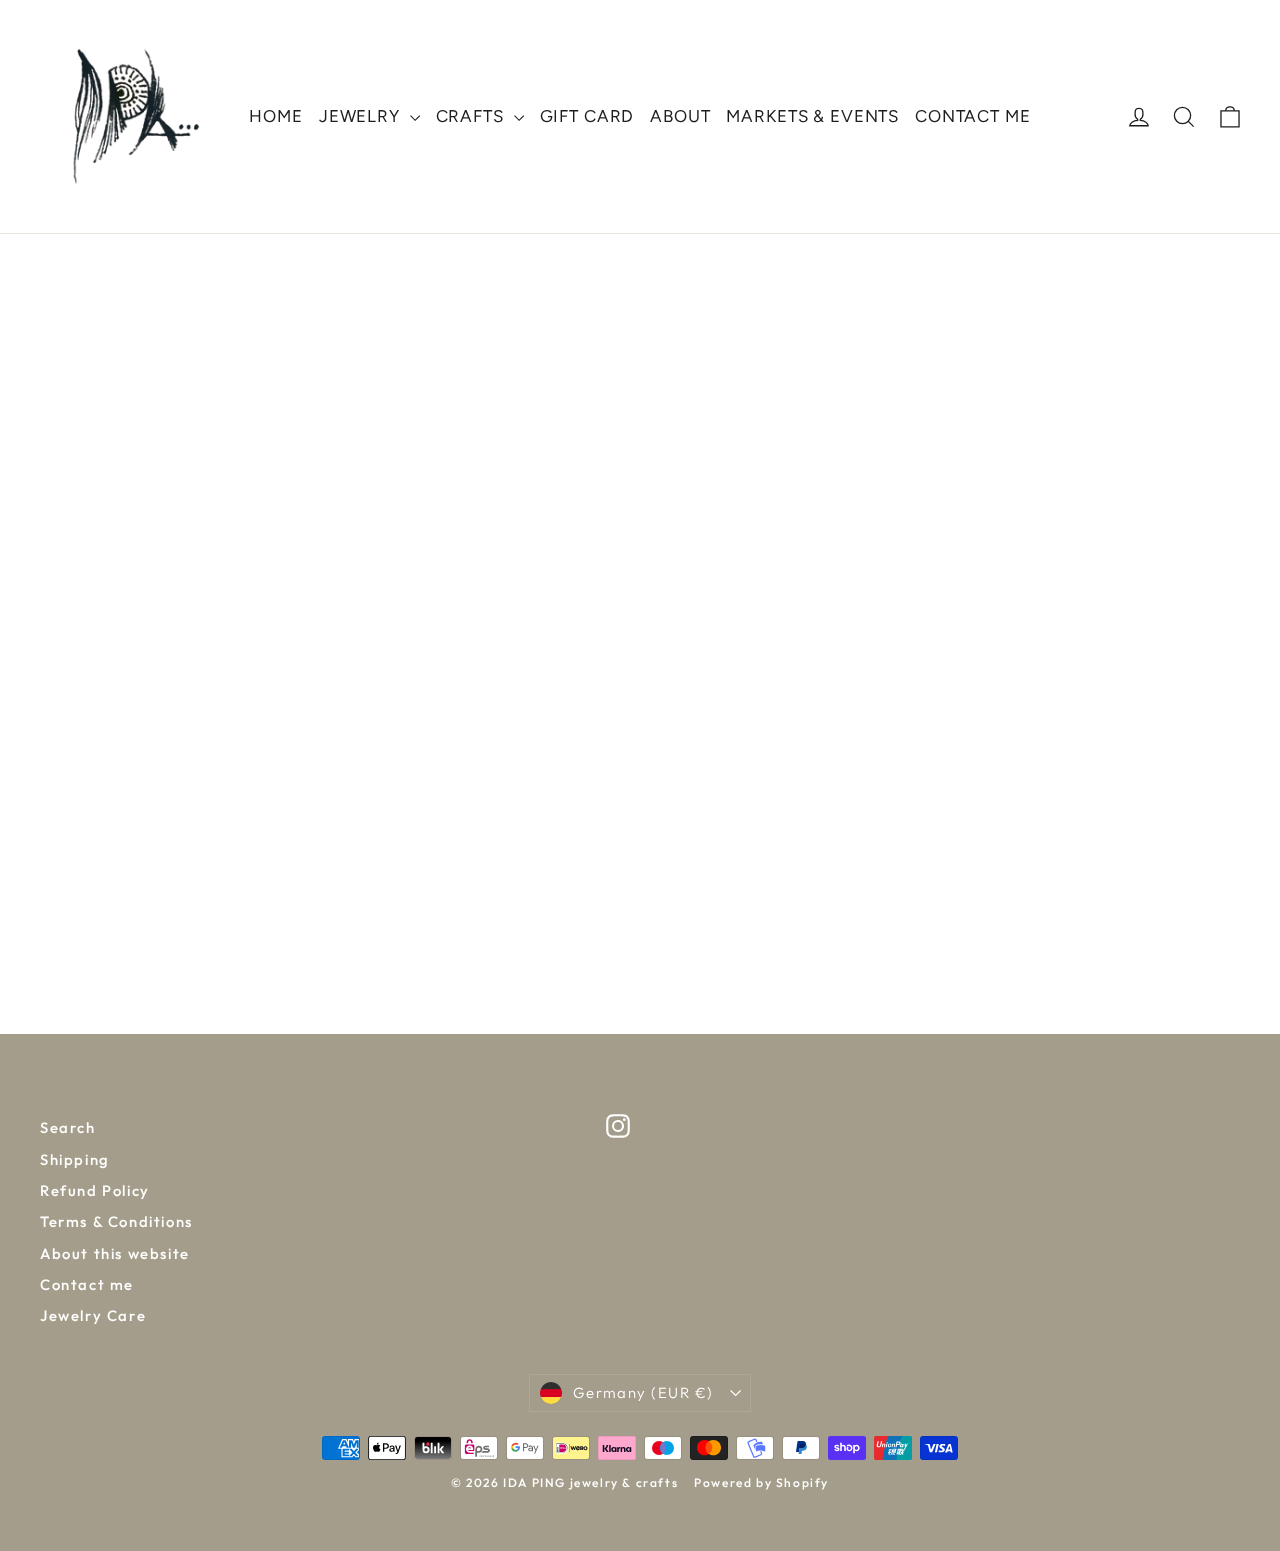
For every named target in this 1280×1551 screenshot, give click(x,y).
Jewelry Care (93, 1315)
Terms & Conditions (116, 1221)
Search (68, 1127)
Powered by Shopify (761, 1482)
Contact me (87, 1284)
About (680, 116)
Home (275, 116)
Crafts (472, 116)
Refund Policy (95, 1190)
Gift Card (587, 116)
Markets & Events (812, 116)
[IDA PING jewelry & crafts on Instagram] (618, 1126)
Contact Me (973, 116)
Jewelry (362, 116)
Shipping (75, 1159)
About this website (115, 1253)
